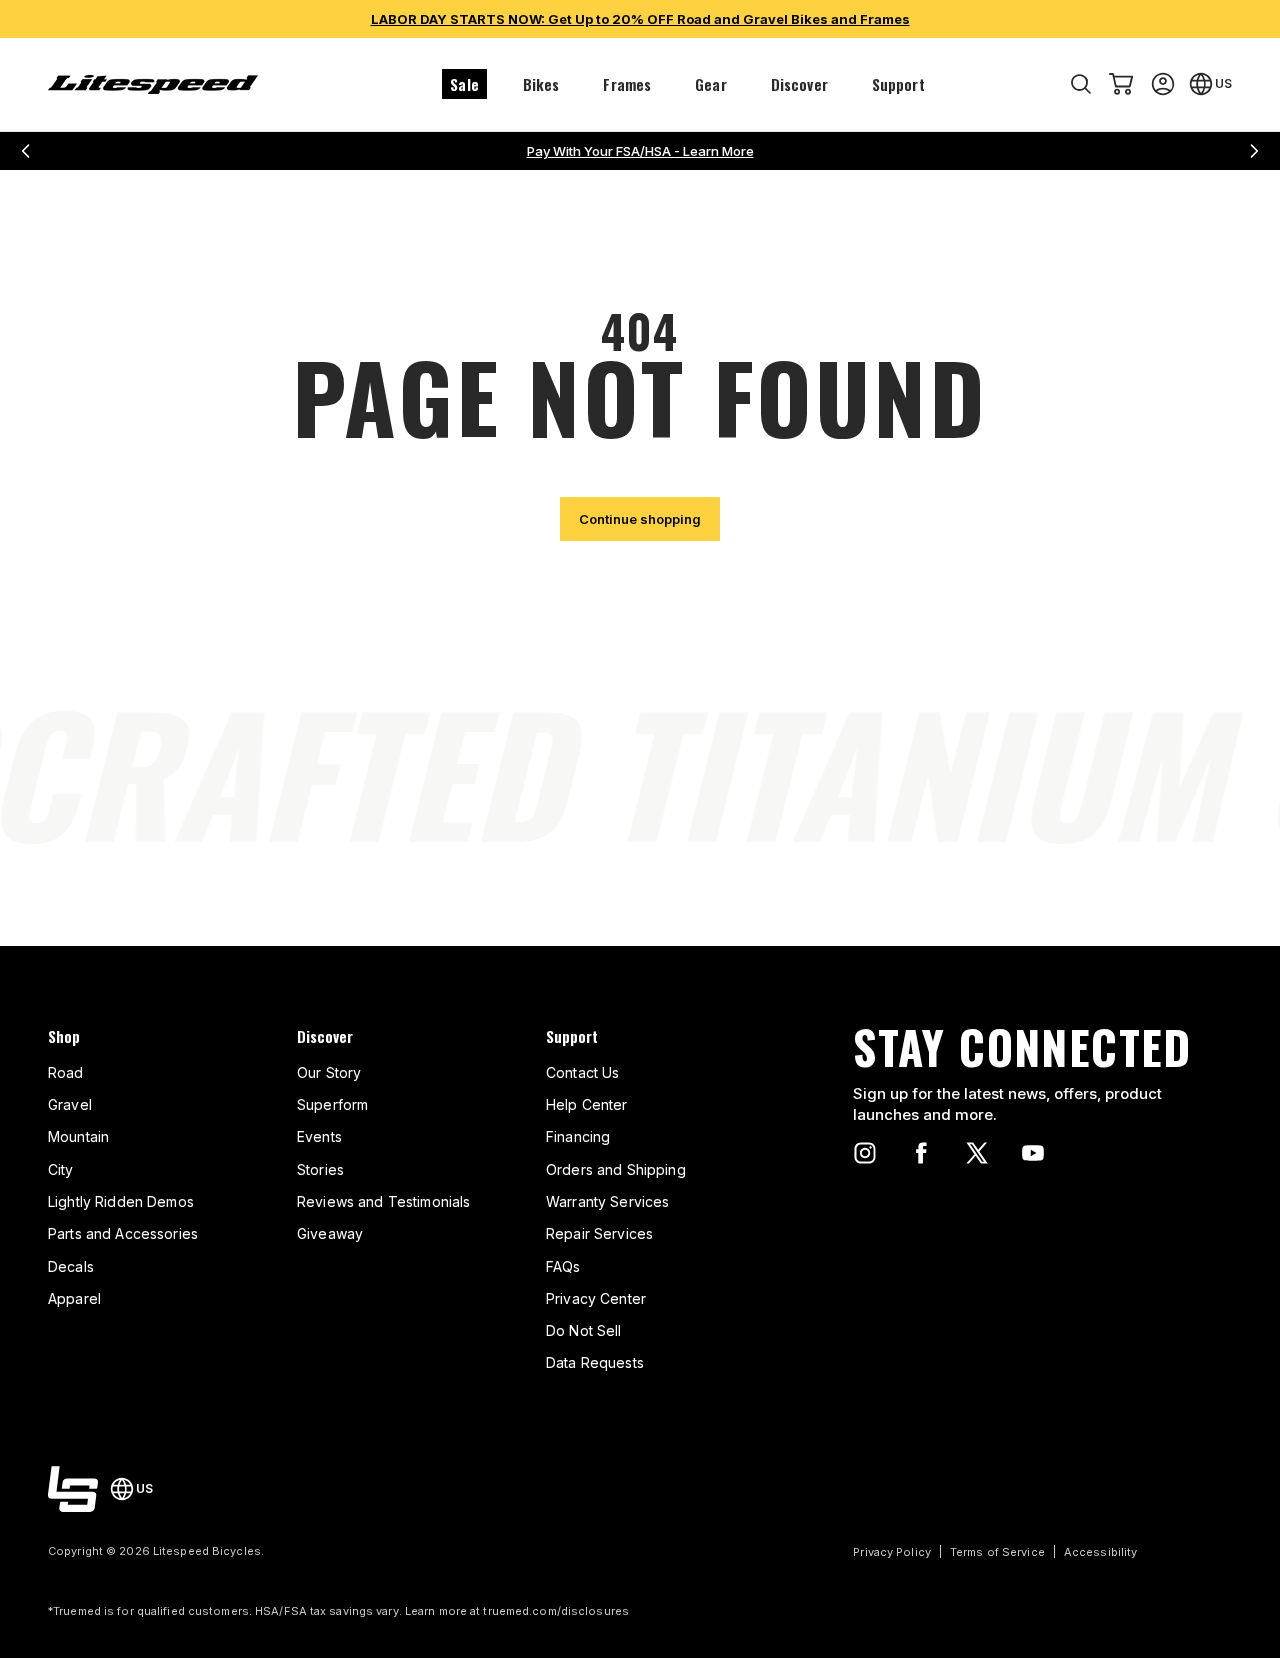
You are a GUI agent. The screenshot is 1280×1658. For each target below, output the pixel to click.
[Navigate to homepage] (153, 84)
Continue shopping (640, 519)
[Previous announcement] (26, 151)
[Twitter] (977, 1153)
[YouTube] (1033, 1153)
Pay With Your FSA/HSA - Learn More (640, 151)
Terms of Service (997, 1552)
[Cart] (1121, 84)
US (1223, 83)
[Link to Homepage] (73, 1489)
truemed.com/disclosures (556, 1611)
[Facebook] (921, 1153)
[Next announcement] (1254, 151)
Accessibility (1100, 1552)
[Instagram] (865, 1153)
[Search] (1081, 84)
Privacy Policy (892, 1552)
